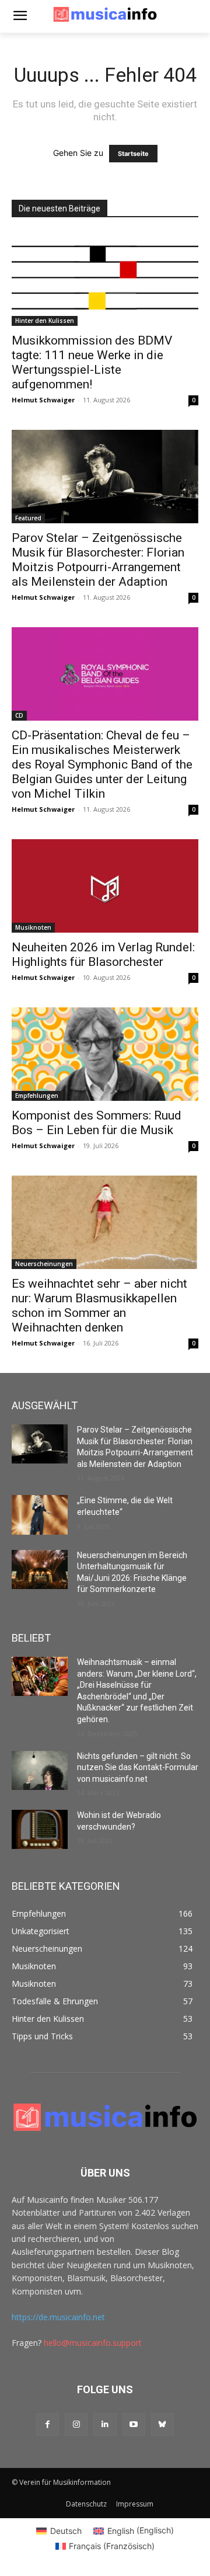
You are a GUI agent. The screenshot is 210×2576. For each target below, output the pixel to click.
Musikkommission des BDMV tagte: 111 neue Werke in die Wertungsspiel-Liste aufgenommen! (92, 362)
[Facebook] (48, 2424)
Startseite (133, 154)
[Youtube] (134, 2424)
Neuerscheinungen (44, 1264)
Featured (28, 518)
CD (19, 715)
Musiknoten (33, 927)
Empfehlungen (37, 1096)
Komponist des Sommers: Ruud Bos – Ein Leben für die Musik (97, 1123)
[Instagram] (76, 2424)
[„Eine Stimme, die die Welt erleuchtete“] (40, 1515)
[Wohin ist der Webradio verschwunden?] (40, 1829)
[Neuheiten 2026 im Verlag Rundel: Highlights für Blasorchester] (105, 886)
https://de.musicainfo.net (58, 2317)
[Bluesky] (162, 2424)
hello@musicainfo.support (93, 2343)
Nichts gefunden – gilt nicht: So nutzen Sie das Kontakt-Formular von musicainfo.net (138, 1767)
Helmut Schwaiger (43, 400)
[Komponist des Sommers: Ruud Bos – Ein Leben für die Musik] (105, 1054)
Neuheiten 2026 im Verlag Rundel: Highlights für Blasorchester (103, 955)
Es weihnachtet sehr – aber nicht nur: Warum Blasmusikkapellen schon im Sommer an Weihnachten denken (99, 1306)
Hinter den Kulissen (45, 321)
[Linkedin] (105, 2424)
